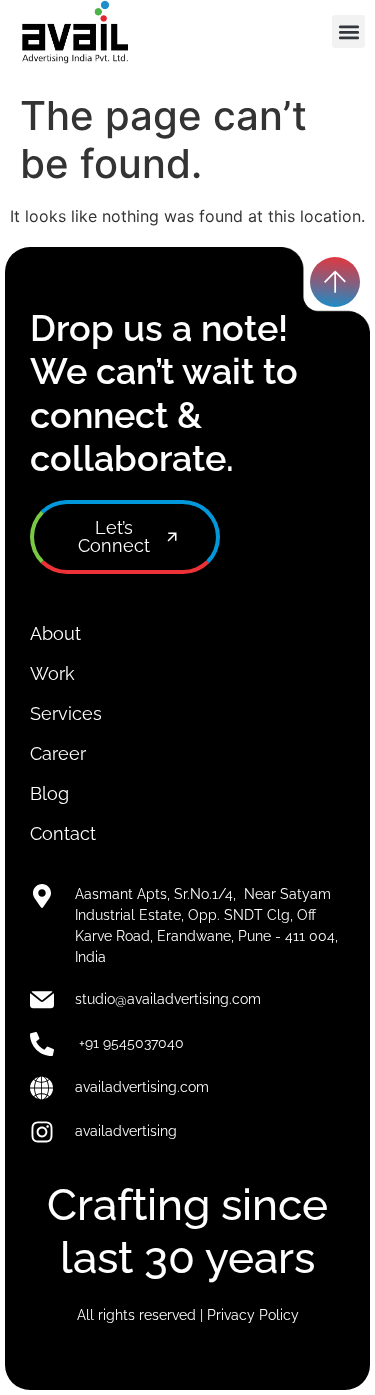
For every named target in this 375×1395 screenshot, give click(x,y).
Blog (49, 793)
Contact (63, 833)
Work (52, 673)
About (55, 633)
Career (58, 753)
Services (66, 713)
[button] (348, 31)
